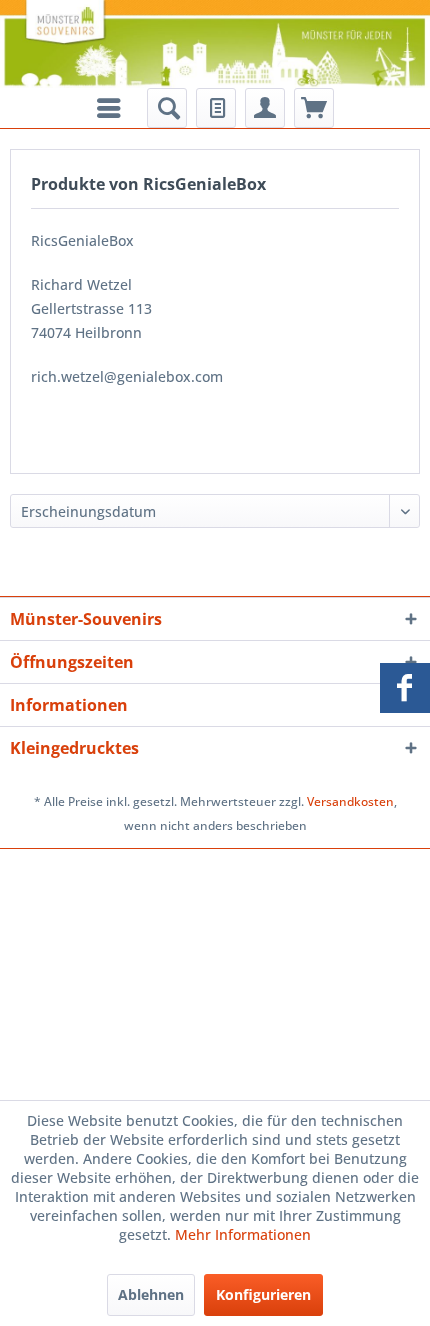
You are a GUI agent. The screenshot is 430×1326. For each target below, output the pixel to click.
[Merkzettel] (216, 108)
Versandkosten (350, 801)
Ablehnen (151, 1294)
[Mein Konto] (265, 108)
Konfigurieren (263, 1294)
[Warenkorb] (314, 108)
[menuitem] (167, 108)
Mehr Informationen (243, 1234)
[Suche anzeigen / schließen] (167, 108)
